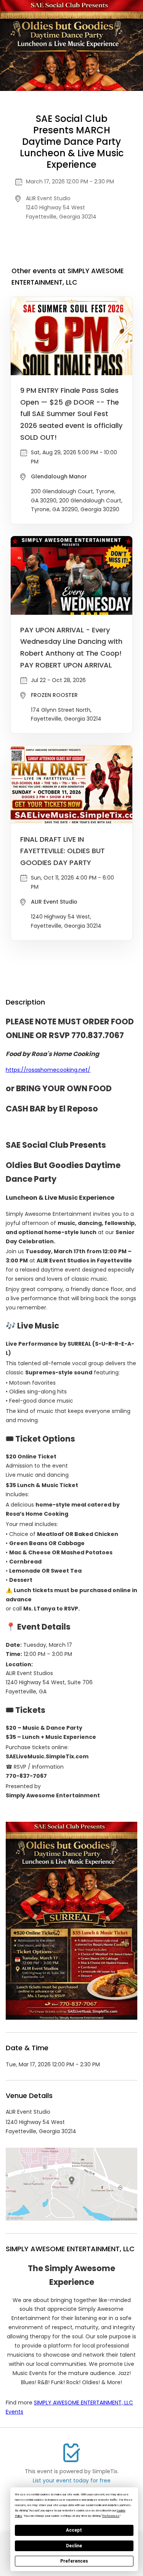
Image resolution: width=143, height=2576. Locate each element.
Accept (74, 2530)
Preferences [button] (111, 2516)
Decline (74, 2546)
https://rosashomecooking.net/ (48, 1070)
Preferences (74, 2561)
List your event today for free (72, 2480)
